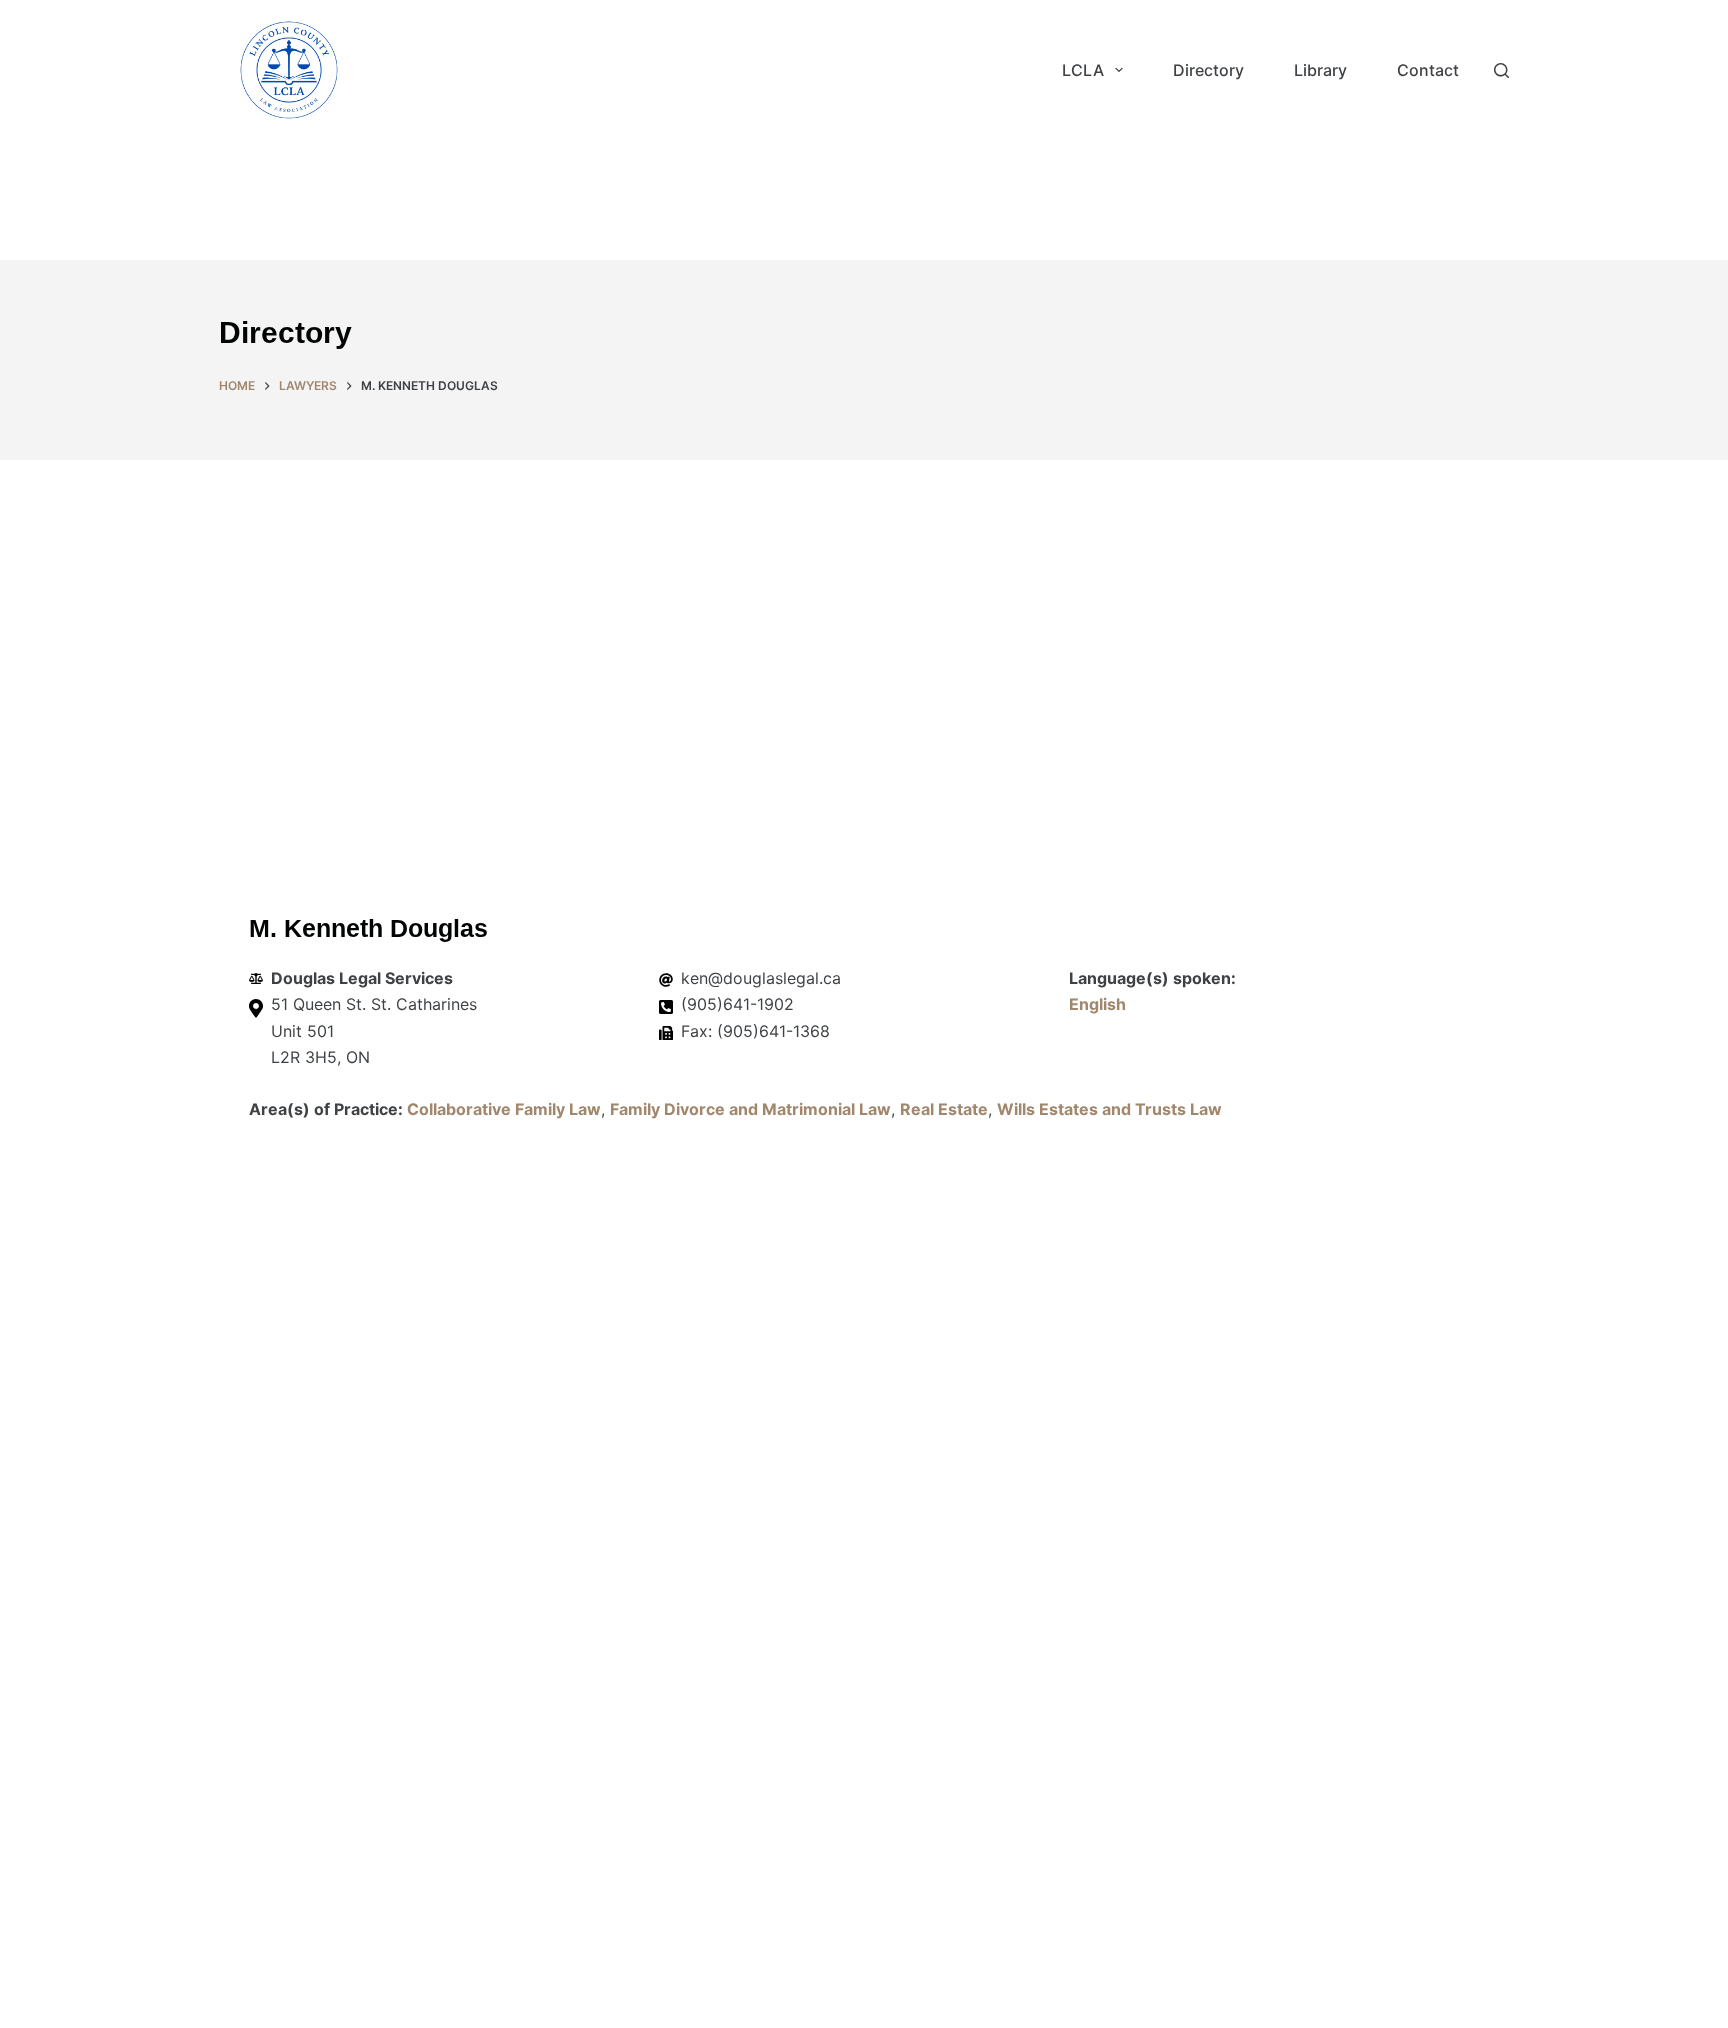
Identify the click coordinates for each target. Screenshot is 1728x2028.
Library (1320, 70)
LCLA (1083, 70)
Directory (1208, 70)
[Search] (1501, 70)
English (1097, 1004)
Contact (1428, 70)
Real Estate (944, 1109)
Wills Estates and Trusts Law (1109, 1109)
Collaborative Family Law (504, 1109)
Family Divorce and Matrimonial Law (750, 1109)
